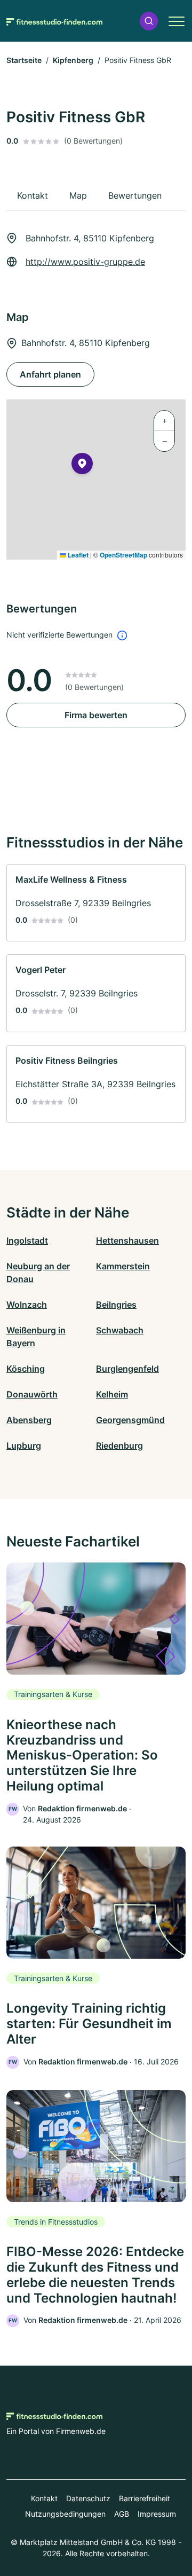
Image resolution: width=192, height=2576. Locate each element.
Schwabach (120, 1330)
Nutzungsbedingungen (65, 2514)
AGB (122, 2514)
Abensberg (29, 1420)
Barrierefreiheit (145, 2498)
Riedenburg (119, 1446)
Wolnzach (27, 1305)
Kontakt (44, 2498)
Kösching (26, 1369)
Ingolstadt (27, 1240)
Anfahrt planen (50, 374)
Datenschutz (88, 2498)
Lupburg (24, 1446)
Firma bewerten (96, 715)
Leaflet (77, 555)
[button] (149, 21)
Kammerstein (123, 1266)
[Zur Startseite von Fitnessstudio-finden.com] (54, 21)
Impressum (157, 2514)
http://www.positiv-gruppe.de (85, 262)
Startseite (24, 60)
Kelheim (112, 1394)
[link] (96, 903)
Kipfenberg (73, 60)
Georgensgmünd (130, 1420)
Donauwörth (32, 1394)
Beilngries (116, 1305)
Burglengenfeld (127, 1369)
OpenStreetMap (123, 555)
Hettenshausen (127, 1240)
